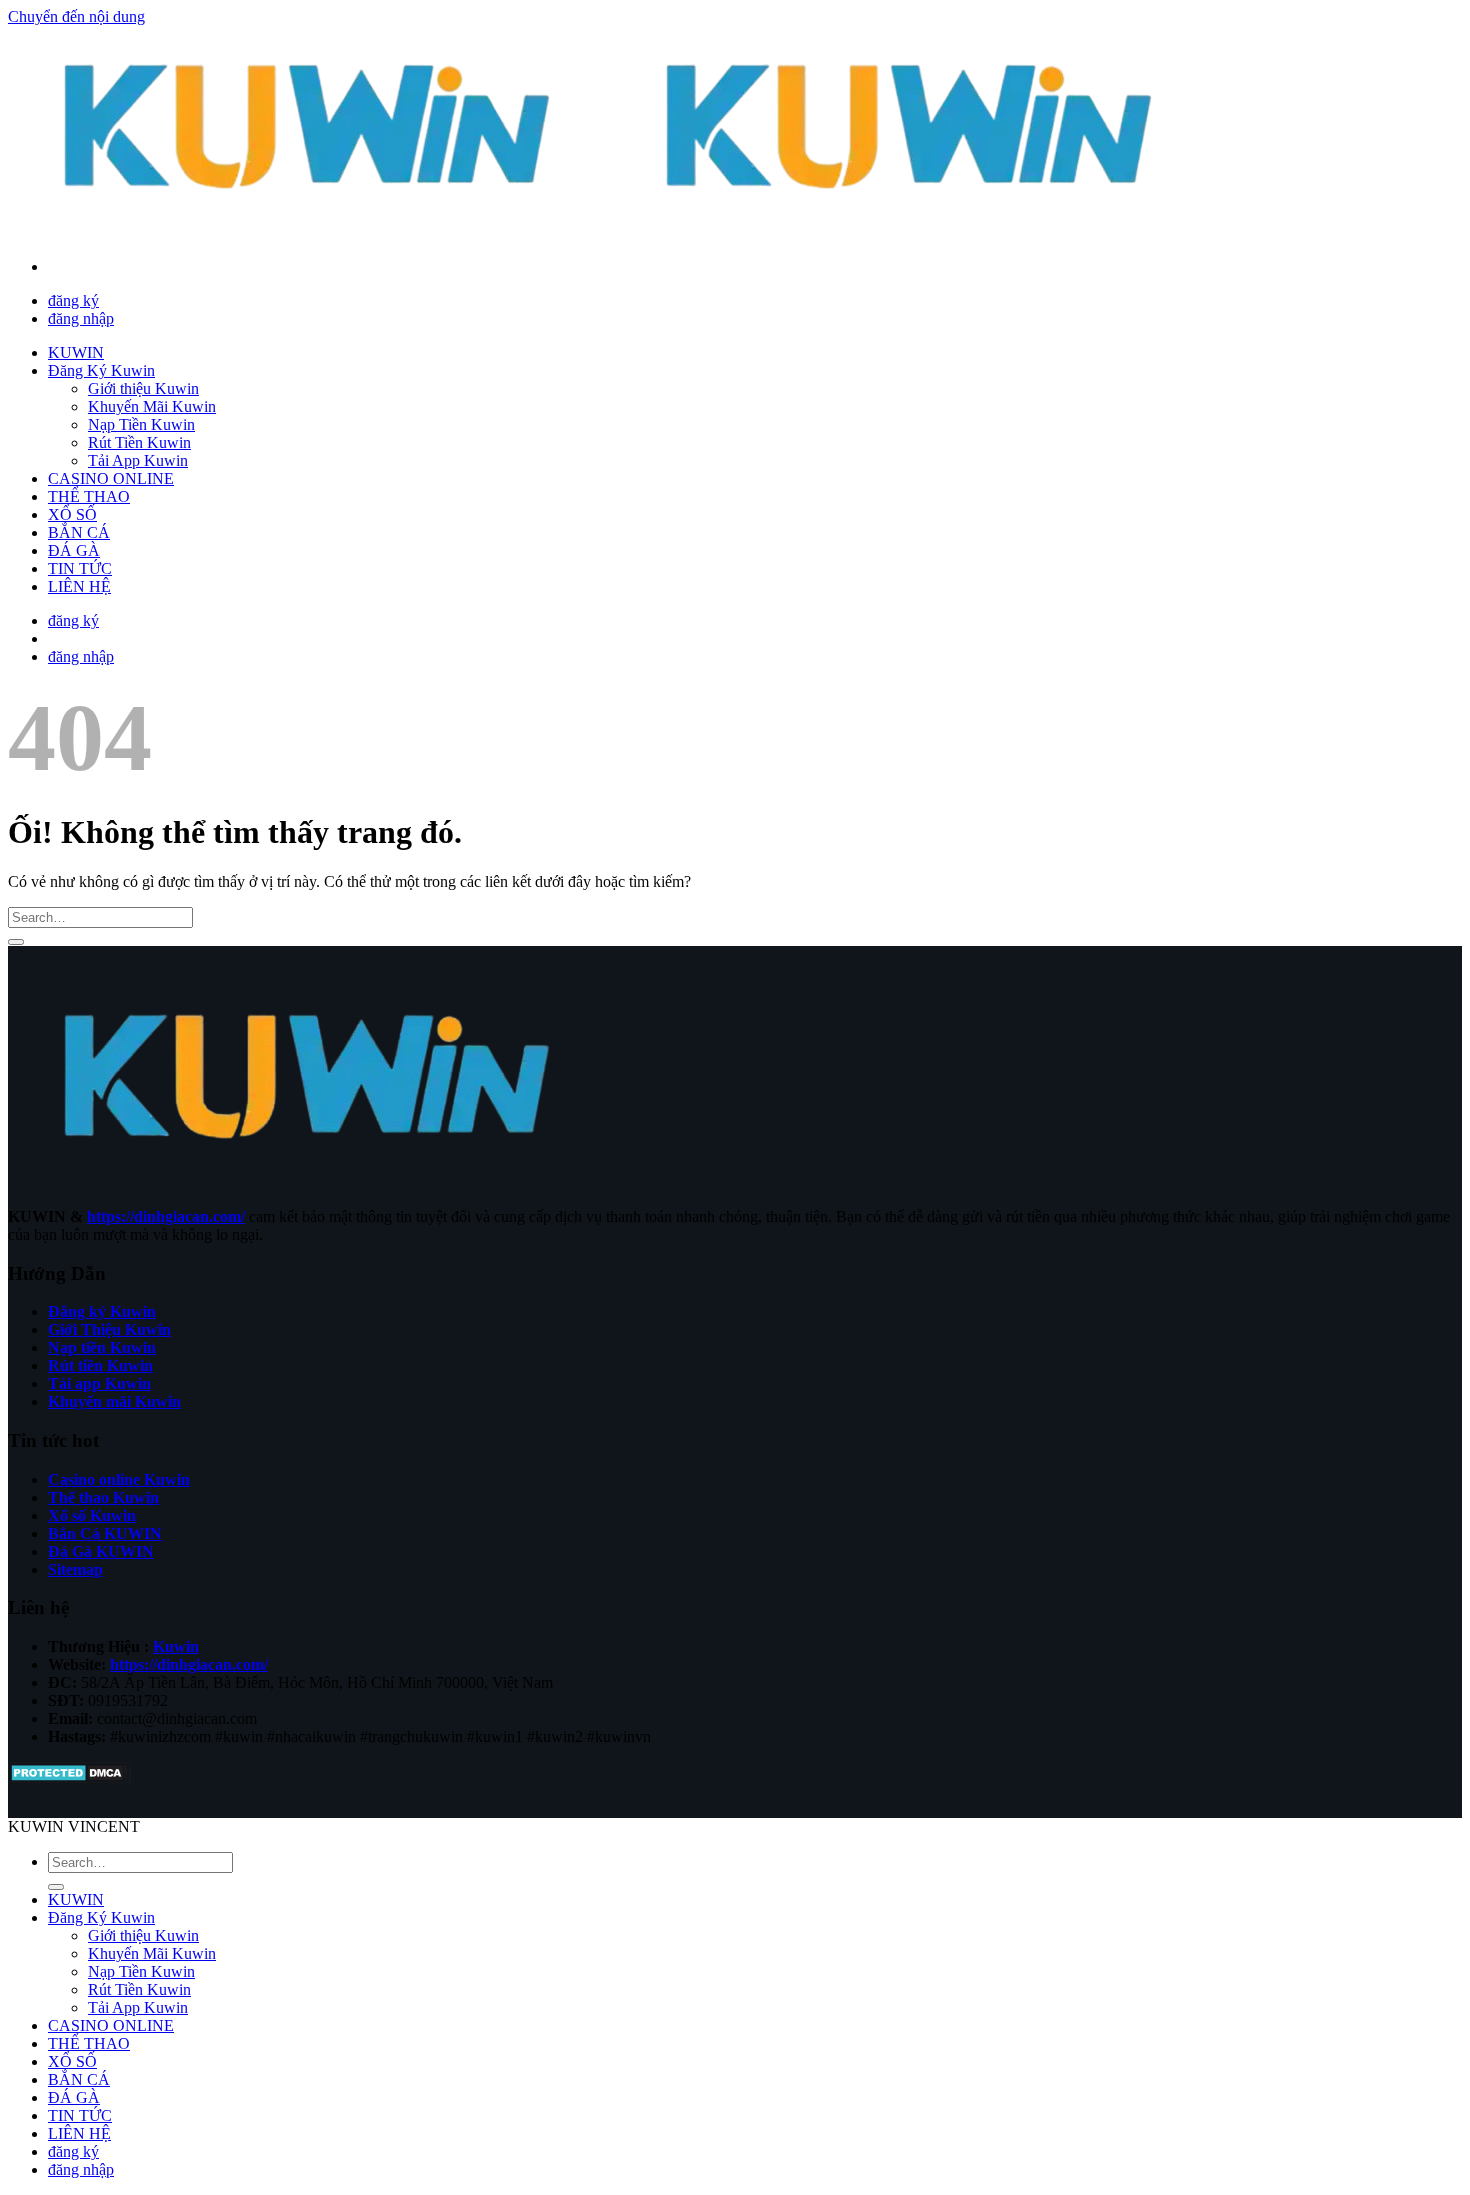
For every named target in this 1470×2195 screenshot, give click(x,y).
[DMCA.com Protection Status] (69, 1778)
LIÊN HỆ (79, 586)
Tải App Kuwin (138, 460)
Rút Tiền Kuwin (139, 442)
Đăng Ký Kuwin (101, 370)
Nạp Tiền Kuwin (141, 424)
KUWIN (76, 352)
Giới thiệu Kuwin (143, 388)
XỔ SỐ (72, 514)
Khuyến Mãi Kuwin (152, 406)
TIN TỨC (80, 568)
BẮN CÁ (79, 532)
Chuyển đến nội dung (76, 16)
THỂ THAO (89, 496)
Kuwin (176, 1646)
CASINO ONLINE (111, 478)
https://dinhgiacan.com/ (166, 1216)
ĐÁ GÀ (74, 550)
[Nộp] (16, 942)
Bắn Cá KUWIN (105, 1533)
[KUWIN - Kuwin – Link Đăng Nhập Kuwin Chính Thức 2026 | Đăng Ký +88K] (610, 232)
